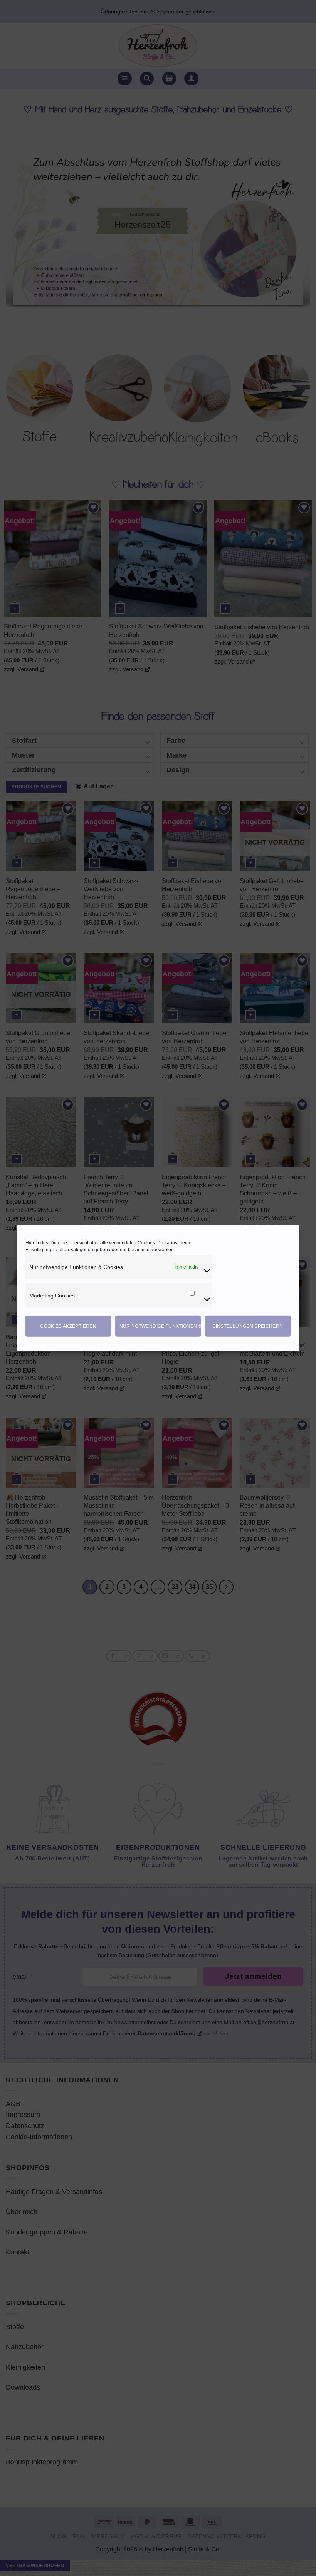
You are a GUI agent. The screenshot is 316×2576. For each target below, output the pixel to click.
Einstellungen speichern (248, 1326)
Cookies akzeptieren (68, 1326)
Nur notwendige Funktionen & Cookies (160, 1326)
